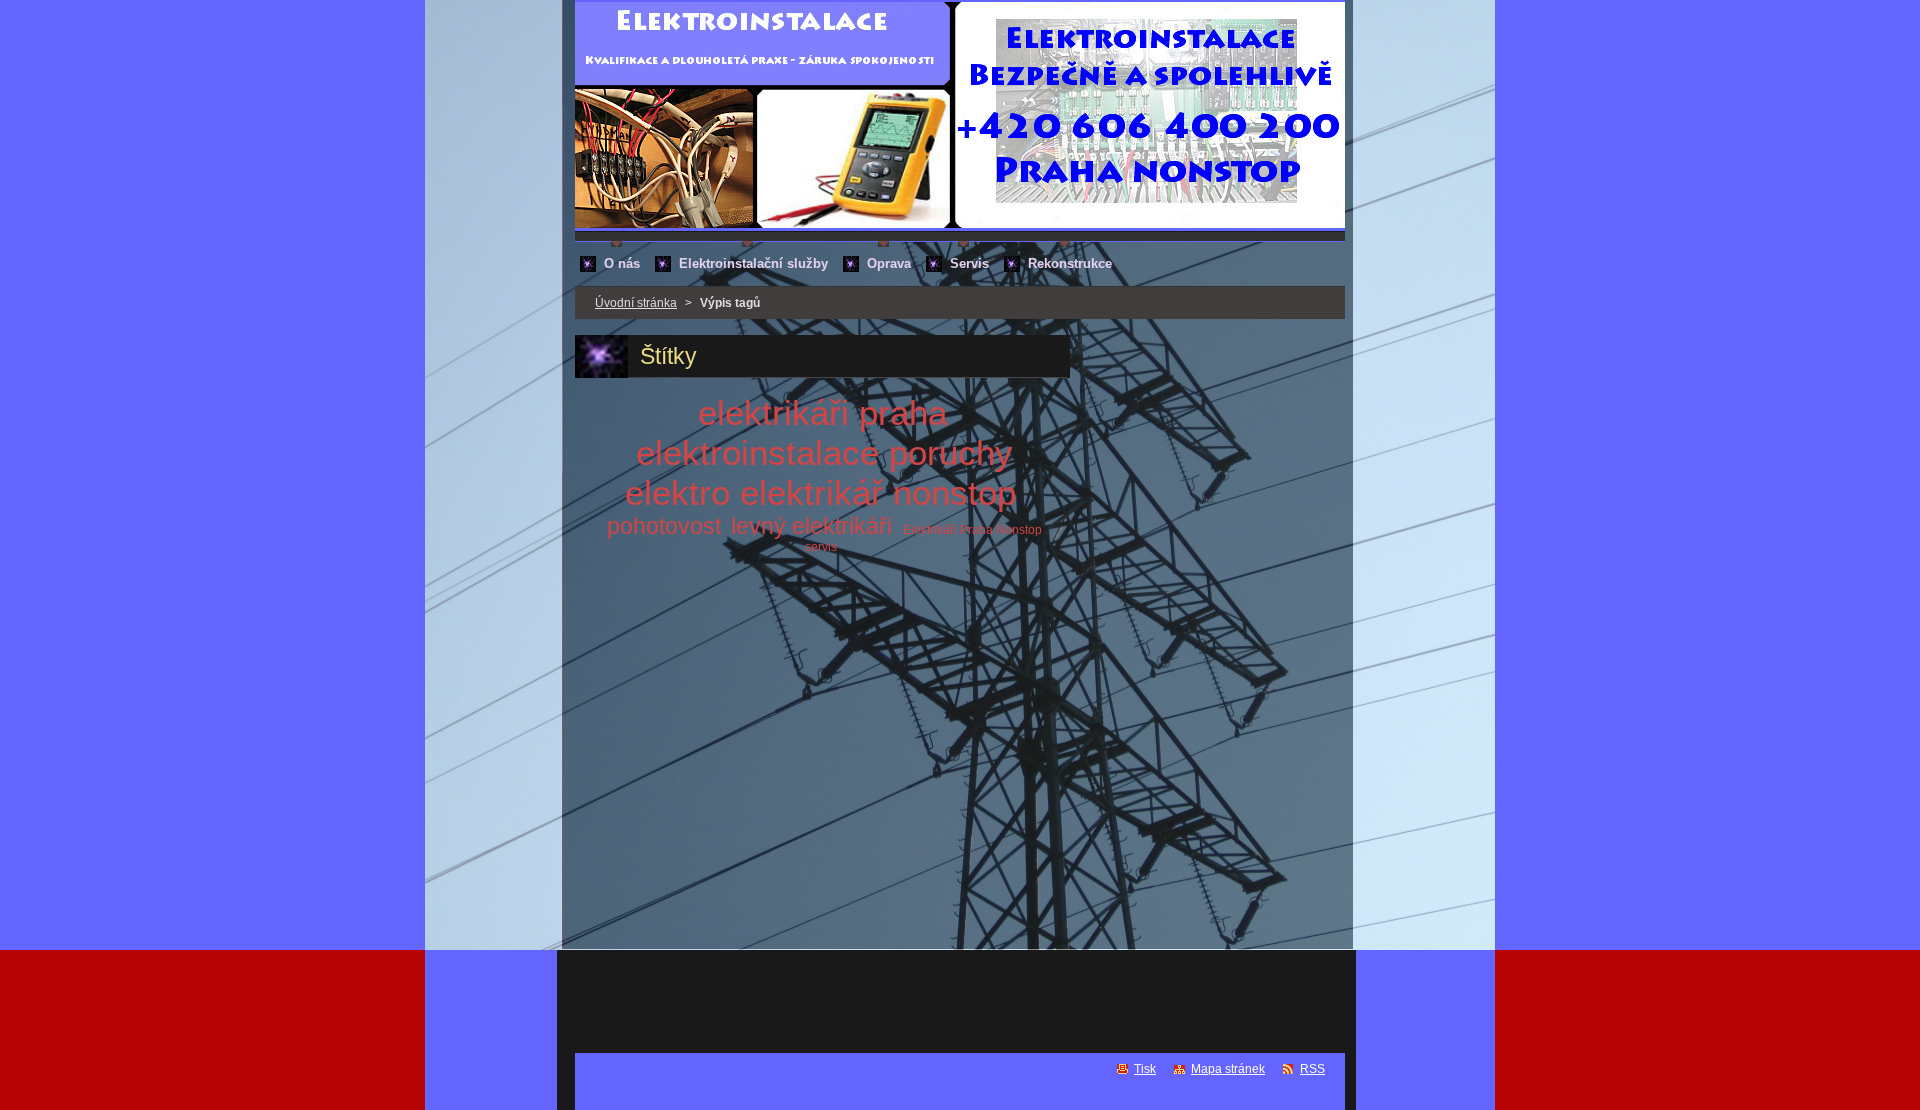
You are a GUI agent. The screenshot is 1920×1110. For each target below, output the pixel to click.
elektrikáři (773, 412)
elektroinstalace (757, 452)
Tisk (1145, 1069)
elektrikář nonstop (878, 492)
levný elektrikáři (811, 526)
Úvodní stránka (636, 303)
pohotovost (664, 526)
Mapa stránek (1228, 1069)
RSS (1312, 1069)
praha (903, 412)
